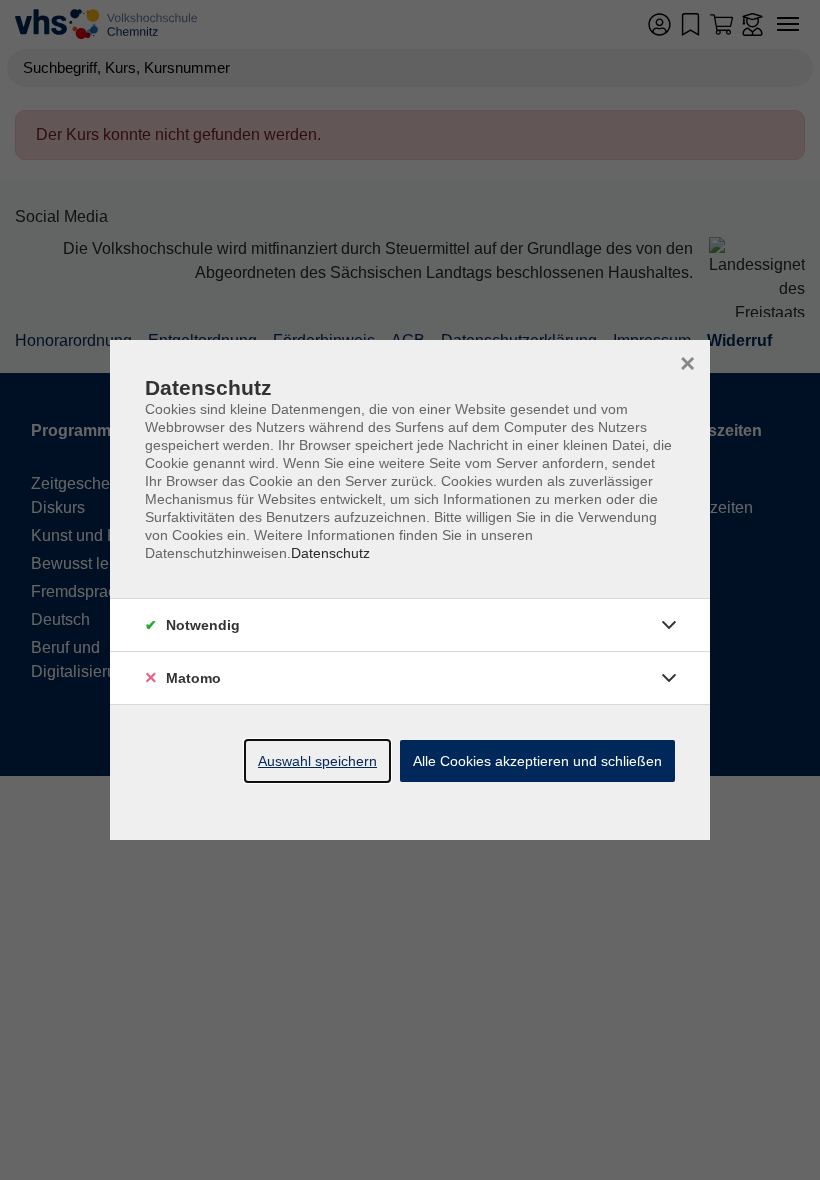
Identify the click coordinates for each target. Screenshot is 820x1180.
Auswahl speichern (317, 761)
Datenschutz (330, 553)
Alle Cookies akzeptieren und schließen (537, 761)
